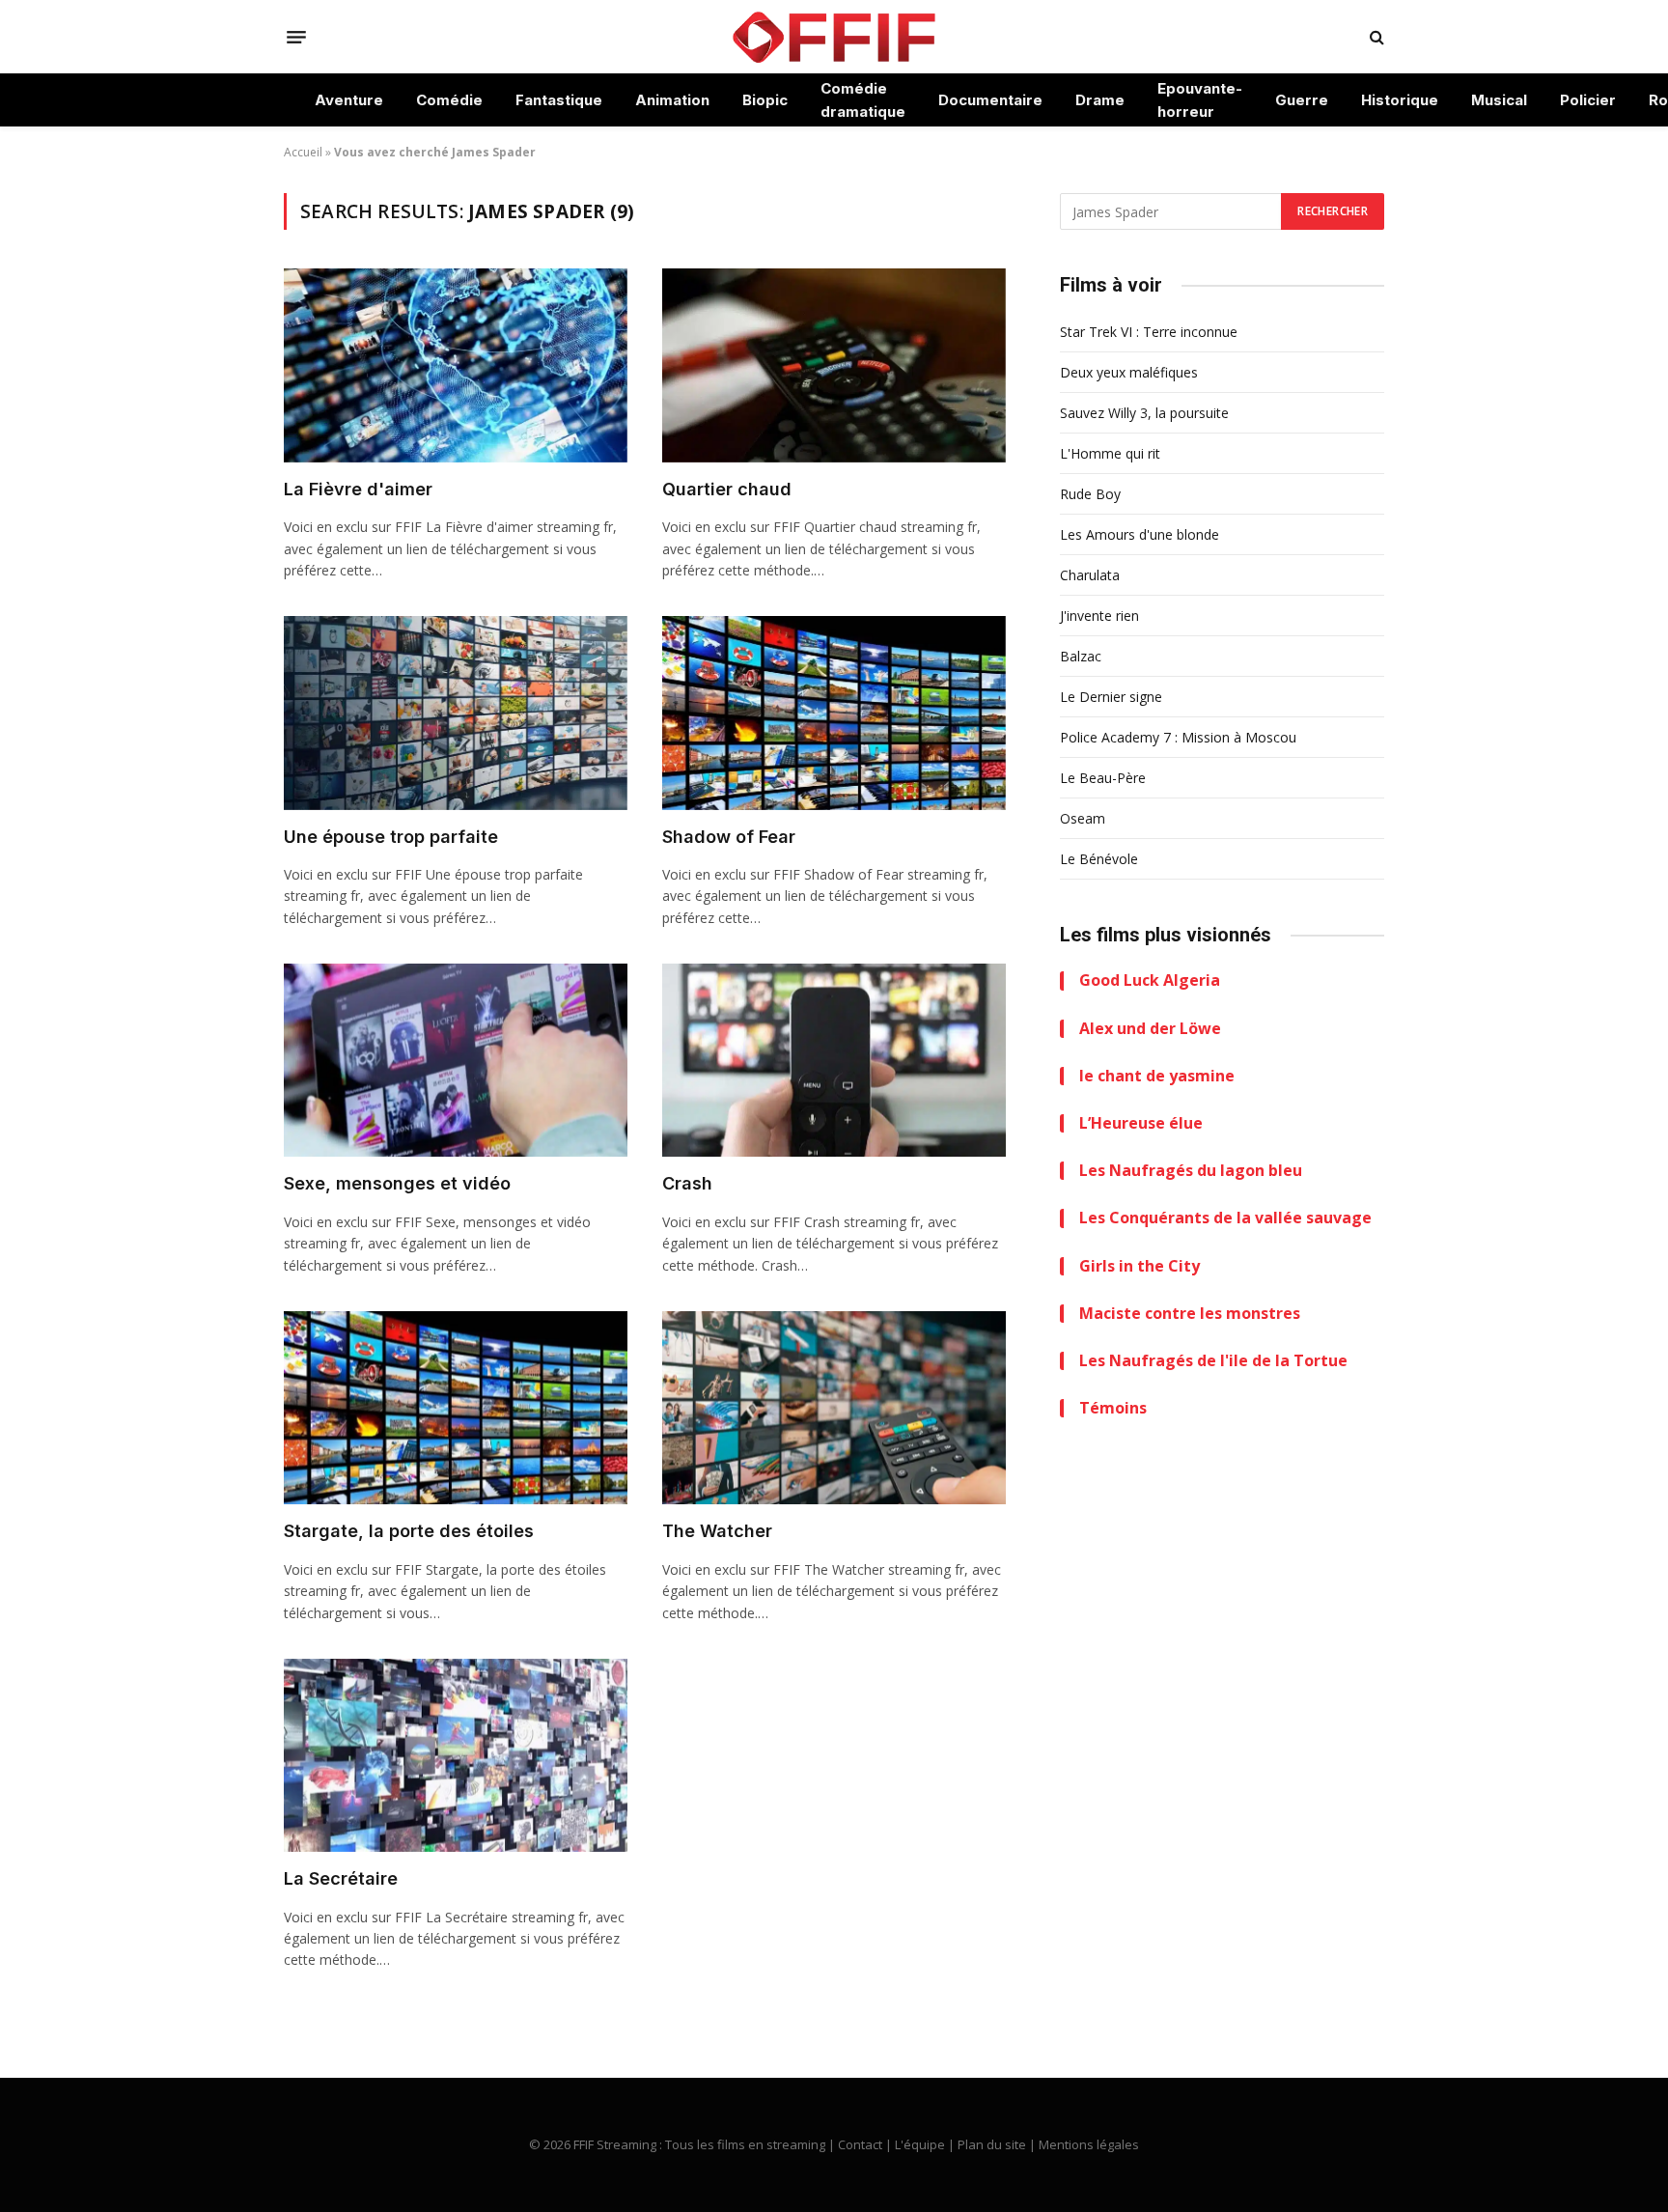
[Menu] (296, 37)
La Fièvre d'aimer (358, 489)
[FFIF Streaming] (834, 37)
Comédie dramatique (863, 100)
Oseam (1083, 818)
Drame (1100, 100)
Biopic (765, 100)
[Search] (1375, 37)
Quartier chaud (727, 489)
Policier (1588, 100)
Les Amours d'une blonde (1140, 534)
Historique (1400, 100)
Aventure (349, 100)
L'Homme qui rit (1110, 453)
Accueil (303, 152)
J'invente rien (1099, 616)
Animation (672, 100)
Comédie (449, 100)
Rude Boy (1090, 494)
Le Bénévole (1099, 859)
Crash (687, 1183)
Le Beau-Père (1103, 778)
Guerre (1302, 100)
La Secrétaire (341, 1878)
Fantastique (559, 100)
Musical (1499, 100)
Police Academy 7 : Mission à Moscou (1178, 737)
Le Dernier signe (1111, 697)
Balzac (1081, 656)
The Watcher (717, 1531)
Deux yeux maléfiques (1129, 372)
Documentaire (990, 100)
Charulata (1090, 575)
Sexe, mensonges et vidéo (397, 1183)
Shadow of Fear (729, 837)
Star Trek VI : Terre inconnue (1149, 332)
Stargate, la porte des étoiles (409, 1531)
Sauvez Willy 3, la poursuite (1144, 413)
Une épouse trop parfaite (391, 837)
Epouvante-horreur (1200, 100)
